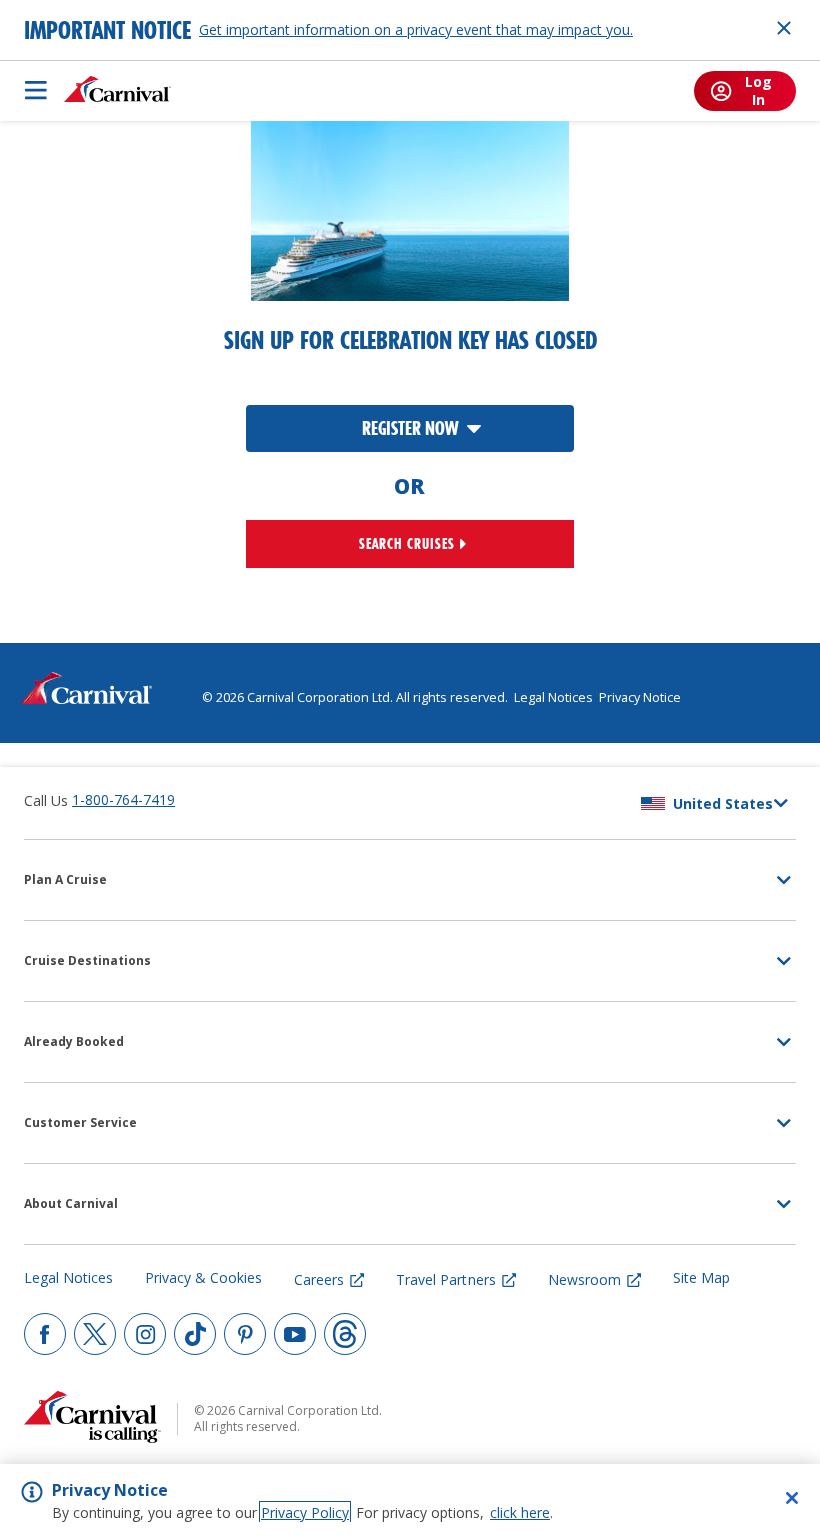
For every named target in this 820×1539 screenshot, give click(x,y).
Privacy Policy (305, 1512)
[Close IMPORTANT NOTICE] (784, 28)
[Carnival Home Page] (117, 90)
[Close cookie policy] (792, 1498)
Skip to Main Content (88, 9)
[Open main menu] (36, 90)
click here (520, 1512)
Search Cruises (407, 544)
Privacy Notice (640, 697)
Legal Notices (553, 697)
